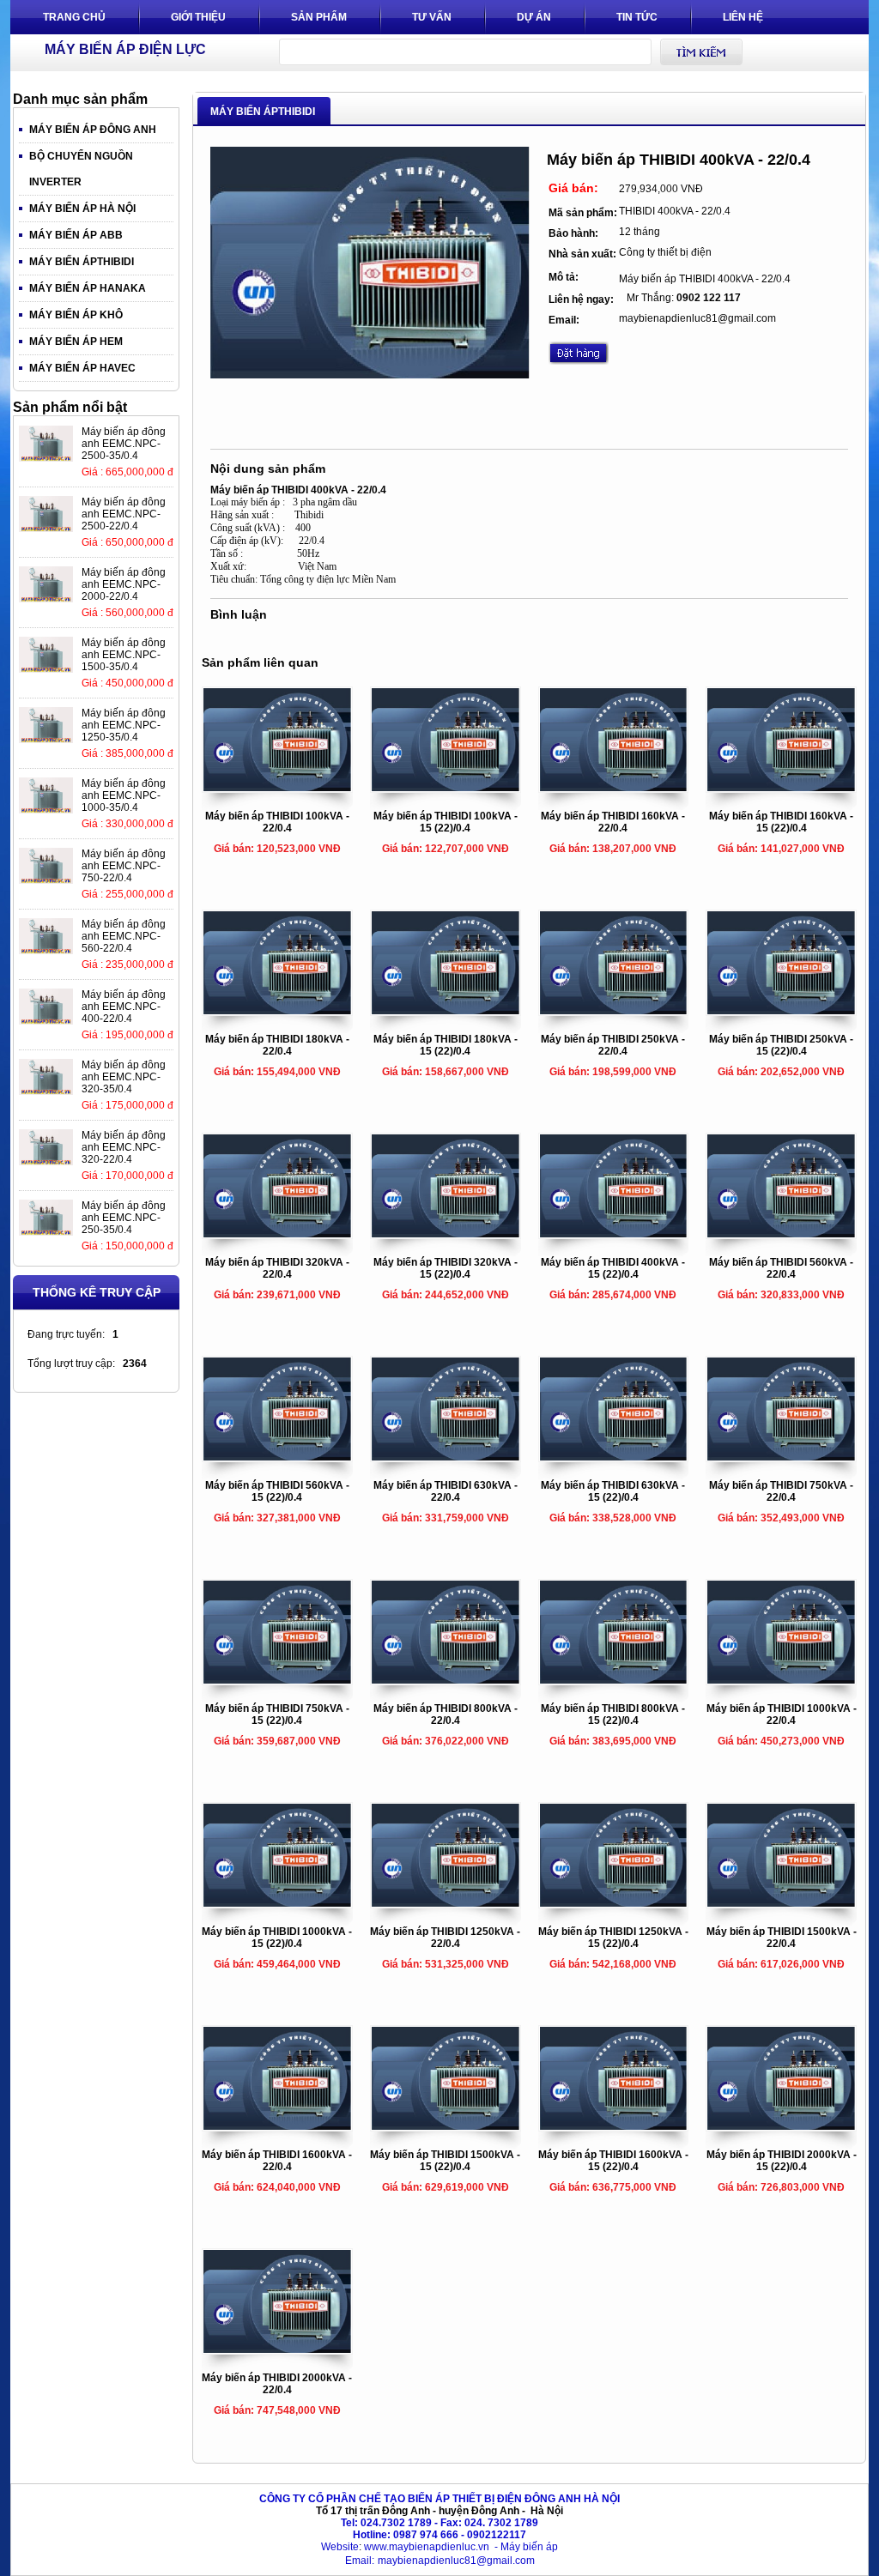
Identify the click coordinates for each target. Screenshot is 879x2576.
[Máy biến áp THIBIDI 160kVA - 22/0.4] (614, 788)
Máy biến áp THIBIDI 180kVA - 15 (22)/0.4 (446, 1045)
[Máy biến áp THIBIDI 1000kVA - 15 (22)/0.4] (277, 1903)
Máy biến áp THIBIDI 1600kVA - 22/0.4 (277, 2161)
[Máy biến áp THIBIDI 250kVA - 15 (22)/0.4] (781, 1011)
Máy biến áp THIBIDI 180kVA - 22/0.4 (277, 1045)
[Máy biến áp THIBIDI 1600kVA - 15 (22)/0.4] (614, 2126)
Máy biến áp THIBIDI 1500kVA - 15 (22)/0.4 (445, 2161)
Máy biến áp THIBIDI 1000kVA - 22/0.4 (782, 1714)
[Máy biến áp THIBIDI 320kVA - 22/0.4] (277, 1234)
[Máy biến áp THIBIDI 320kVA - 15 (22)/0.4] (446, 1234)
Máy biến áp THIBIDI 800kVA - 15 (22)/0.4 (613, 1714)
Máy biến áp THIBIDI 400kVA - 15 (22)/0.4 (613, 1268)
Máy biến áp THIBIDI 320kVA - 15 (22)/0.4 (446, 1268)
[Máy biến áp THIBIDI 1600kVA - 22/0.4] (277, 2126)
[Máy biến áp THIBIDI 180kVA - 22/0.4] (277, 1011)
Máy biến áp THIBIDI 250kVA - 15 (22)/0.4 (781, 1045)
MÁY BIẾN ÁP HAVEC (82, 368)
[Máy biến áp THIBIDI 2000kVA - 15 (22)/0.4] (781, 2126)
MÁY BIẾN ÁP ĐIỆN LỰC (125, 49)
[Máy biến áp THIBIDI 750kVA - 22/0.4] (781, 1457)
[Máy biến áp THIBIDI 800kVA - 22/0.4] (446, 1680)
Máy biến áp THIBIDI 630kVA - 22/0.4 (446, 1491)
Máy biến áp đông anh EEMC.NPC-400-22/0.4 (124, 1007)
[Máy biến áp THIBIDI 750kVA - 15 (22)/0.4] (277, 1680)
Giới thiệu (198, 17)
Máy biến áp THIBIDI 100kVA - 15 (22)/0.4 (446, 822)
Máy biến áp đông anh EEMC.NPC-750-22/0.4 (124, 866)
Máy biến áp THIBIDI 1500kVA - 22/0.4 (782, 1938)
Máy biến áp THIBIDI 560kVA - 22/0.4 (781, 1268)
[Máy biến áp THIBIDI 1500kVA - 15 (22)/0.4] (446, 2126)
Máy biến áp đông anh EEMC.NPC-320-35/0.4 (124, 1077)
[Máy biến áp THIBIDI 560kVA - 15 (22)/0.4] (277, 1457)
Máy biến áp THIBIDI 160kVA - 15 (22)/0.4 (781, 822)
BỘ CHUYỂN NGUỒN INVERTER (81, 169)
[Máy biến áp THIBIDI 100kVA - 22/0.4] (277, 788)
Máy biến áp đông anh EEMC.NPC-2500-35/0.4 (124, 444)
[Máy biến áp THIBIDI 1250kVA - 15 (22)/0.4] (614, 1903)
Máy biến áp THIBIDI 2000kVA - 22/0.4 (277, 2384)
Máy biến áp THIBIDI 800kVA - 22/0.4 (446, 1714)
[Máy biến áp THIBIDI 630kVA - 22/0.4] (446, 1457)
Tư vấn (432, 17)
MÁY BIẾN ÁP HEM (76, 342)
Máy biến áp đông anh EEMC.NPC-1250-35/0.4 (124, 725)
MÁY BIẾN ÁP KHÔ (76, 315)
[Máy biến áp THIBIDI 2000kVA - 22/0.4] (277, 2349)
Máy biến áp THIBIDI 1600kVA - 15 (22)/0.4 (613, 2161)
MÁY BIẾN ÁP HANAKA (88, 288)
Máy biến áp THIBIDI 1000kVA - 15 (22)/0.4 (277, 1938)
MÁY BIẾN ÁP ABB (76, 235)
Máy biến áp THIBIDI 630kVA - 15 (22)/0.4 (613, 1491)
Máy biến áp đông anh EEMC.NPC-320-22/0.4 (124, 1147)
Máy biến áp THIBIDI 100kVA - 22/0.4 (277, 822)
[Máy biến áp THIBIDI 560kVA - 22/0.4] (781, 1234)
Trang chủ (74, 17)
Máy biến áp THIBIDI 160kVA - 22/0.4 (613, 822)
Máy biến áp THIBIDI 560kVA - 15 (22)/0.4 (277, 1491)
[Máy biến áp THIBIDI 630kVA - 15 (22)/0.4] (614, 1457)
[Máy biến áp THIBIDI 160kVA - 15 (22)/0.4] (781, 788)
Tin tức (637, 17)
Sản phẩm (319, 17)
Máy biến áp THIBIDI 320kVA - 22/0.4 (277, 1268)
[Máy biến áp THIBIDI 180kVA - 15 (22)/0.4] (446, 1011)
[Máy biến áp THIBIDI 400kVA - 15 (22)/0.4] (614, 1234)
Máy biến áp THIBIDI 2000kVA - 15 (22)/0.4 (782, 2161)
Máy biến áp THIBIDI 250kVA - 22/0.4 (613, 1045)
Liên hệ (743, 17)
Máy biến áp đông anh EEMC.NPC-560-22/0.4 (124, 936)
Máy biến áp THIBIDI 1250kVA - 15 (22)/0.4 (613, 1938)
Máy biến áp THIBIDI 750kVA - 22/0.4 (781, 1491)
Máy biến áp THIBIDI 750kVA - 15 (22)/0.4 (277, 1714)
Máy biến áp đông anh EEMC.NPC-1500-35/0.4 (124, 655)
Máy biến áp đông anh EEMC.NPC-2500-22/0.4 (124, 514)
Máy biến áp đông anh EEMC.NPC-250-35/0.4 (124, 1218)
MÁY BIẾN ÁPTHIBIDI (82, 262)
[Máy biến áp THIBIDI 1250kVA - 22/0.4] (446, 1903)
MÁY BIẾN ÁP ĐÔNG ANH (93, 130)
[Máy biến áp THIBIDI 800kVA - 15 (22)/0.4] (614, 1680)
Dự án (534, 17)
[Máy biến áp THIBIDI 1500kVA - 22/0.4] (781, 1903)
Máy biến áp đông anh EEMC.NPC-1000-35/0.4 (124, 795)
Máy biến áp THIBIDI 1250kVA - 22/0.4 (445, 1938)
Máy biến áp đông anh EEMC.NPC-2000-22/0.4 (124, 584)
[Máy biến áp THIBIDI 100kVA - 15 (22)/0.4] (446, 788)
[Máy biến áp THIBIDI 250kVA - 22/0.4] (614, 1011)
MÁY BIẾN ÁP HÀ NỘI (82, 209)
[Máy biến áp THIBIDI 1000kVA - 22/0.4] (781, 1680)
